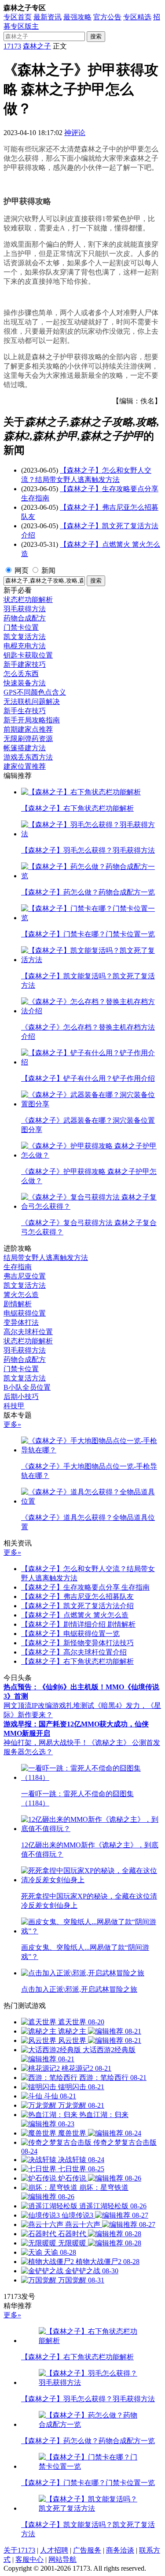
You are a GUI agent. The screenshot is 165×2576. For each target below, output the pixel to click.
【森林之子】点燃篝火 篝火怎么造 (75, 1615)
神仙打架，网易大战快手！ (46, 1743)
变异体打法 (21, 1322)
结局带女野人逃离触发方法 (46, 1258)
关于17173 (19, 2550)
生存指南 (18, 1267)
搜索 (96, 36)
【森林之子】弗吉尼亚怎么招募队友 (77, 1596)
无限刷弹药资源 (28, 739)
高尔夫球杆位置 (28, 1332)
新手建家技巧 (25, 664)
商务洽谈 (120, 2550)
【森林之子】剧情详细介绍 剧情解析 (78, 1624)
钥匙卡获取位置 (28, 655)
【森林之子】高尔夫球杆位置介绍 (74, 1652)
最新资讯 (48, 17)
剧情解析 (18, 1304)
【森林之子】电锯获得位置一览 (70, 1634)
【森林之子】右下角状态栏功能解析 (77, 1661)
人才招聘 (54, 2550)
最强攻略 (77, 17)
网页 (22, 570)
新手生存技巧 (25, 711)
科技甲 (14, 1406)
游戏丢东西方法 (28, 757)
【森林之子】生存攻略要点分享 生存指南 (85, 1587)
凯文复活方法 (25, 637)
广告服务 (87, 2550)
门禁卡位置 (21, 627)
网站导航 (62, 2559)
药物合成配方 (25, 618)
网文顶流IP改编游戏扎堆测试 (49, 1705)
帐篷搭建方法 (25, 748)
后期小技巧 (21, 1397)
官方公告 (107, 17)
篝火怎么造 (21, 1295)
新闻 (48, 570)
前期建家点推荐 (28, 729)
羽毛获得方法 (25, 609)
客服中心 (29, 2559)
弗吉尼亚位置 (25, 1276)
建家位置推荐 (25, 766)
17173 (12, 46)
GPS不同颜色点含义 (35, 692)
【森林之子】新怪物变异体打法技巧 (77, 1643)
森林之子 (37, 46)
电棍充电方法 (25, 646)
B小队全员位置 (27, 1387)
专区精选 (137, 17)
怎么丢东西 (21, 674)
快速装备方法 (25, 683)
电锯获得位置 (25, 1313)
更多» (12, 1424)
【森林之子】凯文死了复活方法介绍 (77, 1606)
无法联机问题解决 (32, 701)
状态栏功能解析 (28, 600)
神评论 (75, 133)
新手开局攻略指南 (32, 720)
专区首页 (18, 17)
